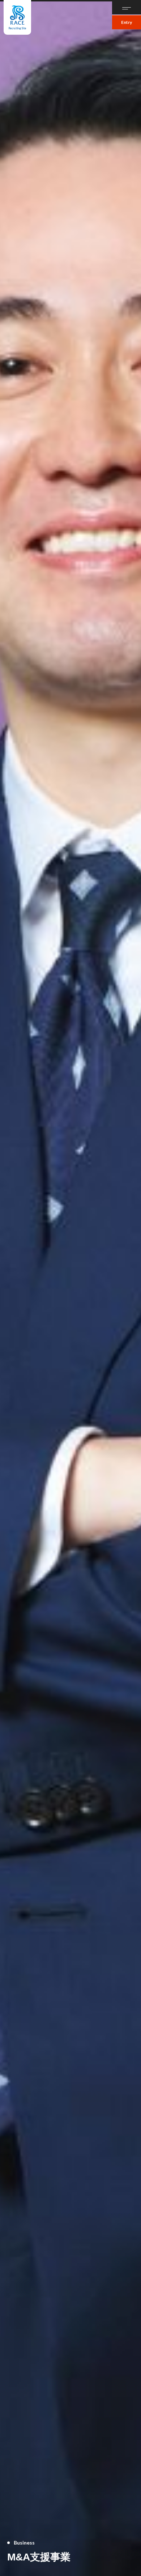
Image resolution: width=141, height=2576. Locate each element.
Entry (127, 22)
